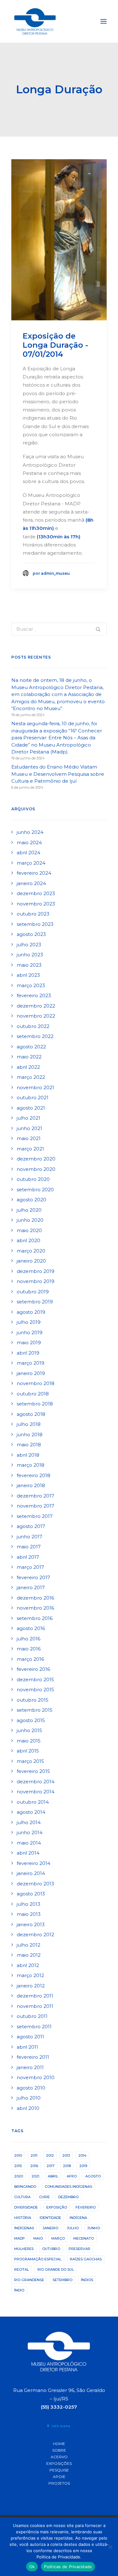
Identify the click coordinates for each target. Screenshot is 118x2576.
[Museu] (35, 21)
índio (19, 2290)
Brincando (25, 2187)
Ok (32, 2567)
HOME (59, 2444)
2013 (66, 2155)
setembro (62, 2280)
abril (53, 2176)
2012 (50, 2155)
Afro (72, 2176)
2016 (34, 2166)
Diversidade (26, 2207)
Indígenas (24, 2228)
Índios (87, 2280)
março (58, 2238)
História (23, 2218)
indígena (78, 2218)
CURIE (44, 2197)
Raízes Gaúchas (86, 2259)
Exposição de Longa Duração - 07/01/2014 (55, 345)
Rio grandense (29, 2280)
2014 (82, 2155)
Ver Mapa (61, 2426)
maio (38, 2238)
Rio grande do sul (56, 2269)
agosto (93, 2176)
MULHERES (24, 2249)
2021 (35, 2176)
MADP (20, 2238)
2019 (83, 2166)
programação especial (38, 2259)
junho (94, 2228)
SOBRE (59, 2450)
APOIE (59, 2477)
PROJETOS (59, 2483)
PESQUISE (59, 2470)
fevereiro (86, 2207)
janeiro (50, 2228)
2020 (19, 2176)
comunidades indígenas (68, 2187)
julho (73, 2228)
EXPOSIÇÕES (59, 2463)
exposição (57, 2207)
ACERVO (59, 2457)
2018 (67, 2166)
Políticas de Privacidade (68, 2567)
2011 (34, 2155)
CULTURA (22, 2197)
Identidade (50, 2218)
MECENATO (84, 2238)
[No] (110, 2547)
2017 (51, 2166)
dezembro (68, 2197)
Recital (22, 2269)
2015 (18, 2166)
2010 (18, 2155)
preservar (79, 2249)
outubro (51, 2249)
